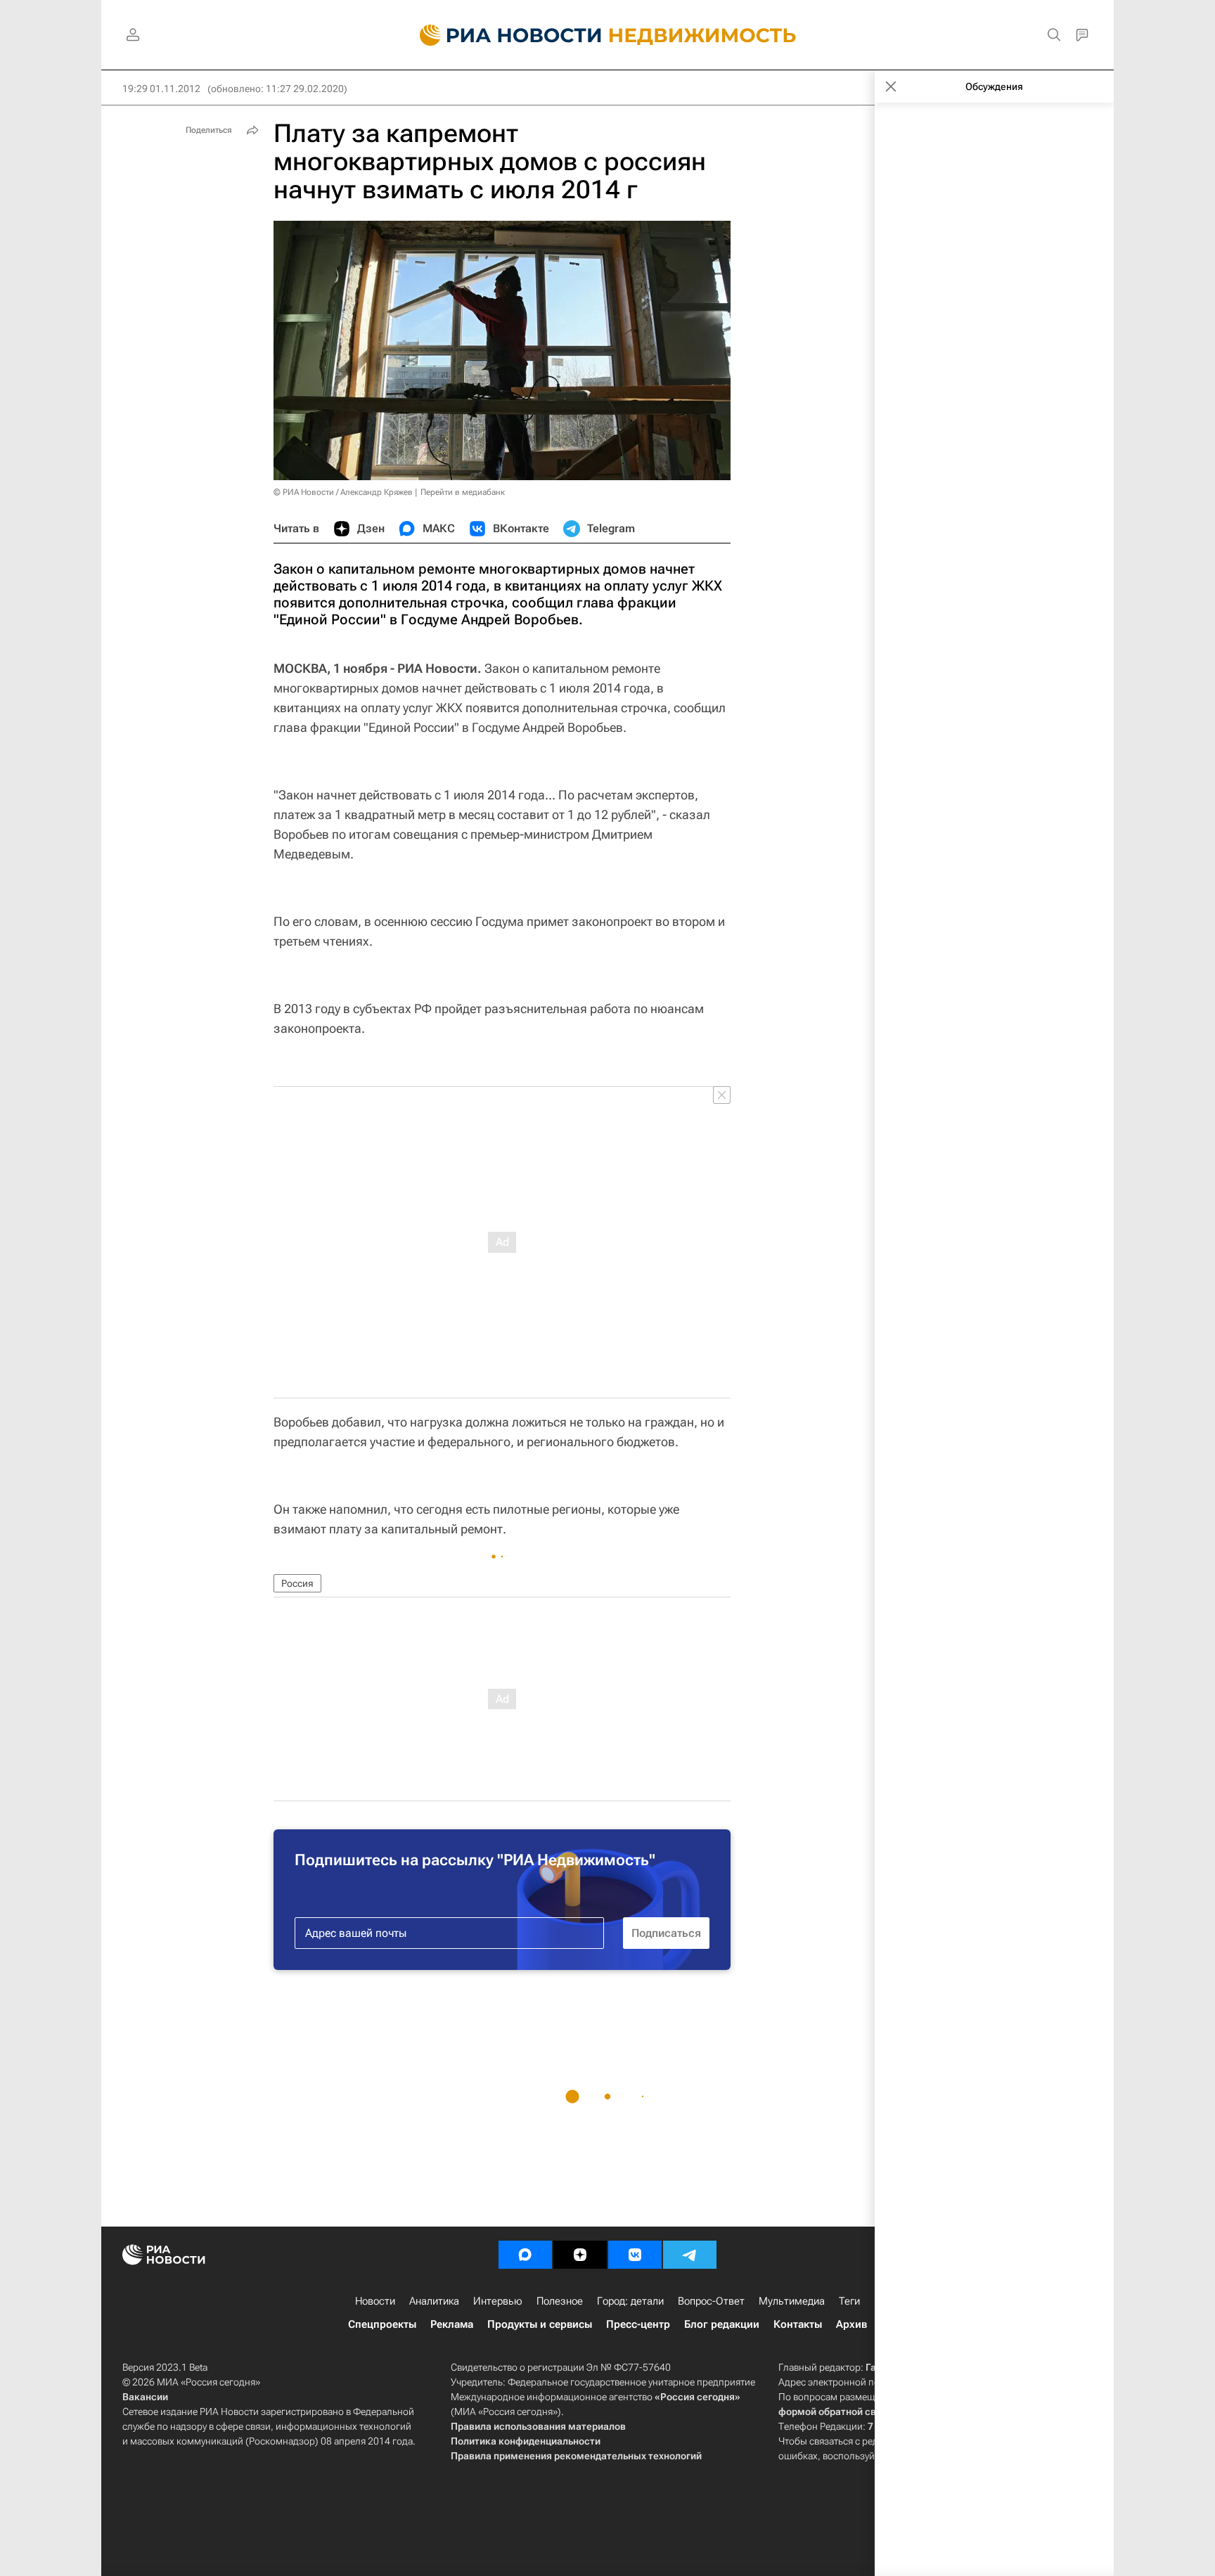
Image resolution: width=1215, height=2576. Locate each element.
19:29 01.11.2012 (161, 89)
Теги (849, 2301)
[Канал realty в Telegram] (690, 2255)
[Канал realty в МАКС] (525, 2255)
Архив (851, 2324)
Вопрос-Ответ (711, 2301)
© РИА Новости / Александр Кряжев (343, 492)
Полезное (560, 2301)
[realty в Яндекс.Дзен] (580, 2255)
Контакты (798, 2324)
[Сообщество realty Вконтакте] (635, 2255)
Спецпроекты (382, 2324)
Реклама (452, 2324)
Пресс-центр (638, 2324)
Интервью (498, 2301)
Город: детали (630, 2301)
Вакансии (145, 2397)
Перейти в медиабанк (463, 492)
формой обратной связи (836, 2411)
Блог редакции (722, 2324)
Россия (297, 1583)
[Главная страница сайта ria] (502, 35)
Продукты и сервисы (540, 2324)
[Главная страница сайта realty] (608, 35)
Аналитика (434, 2301)
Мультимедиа (792, 2301)
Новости (375, 2301)
